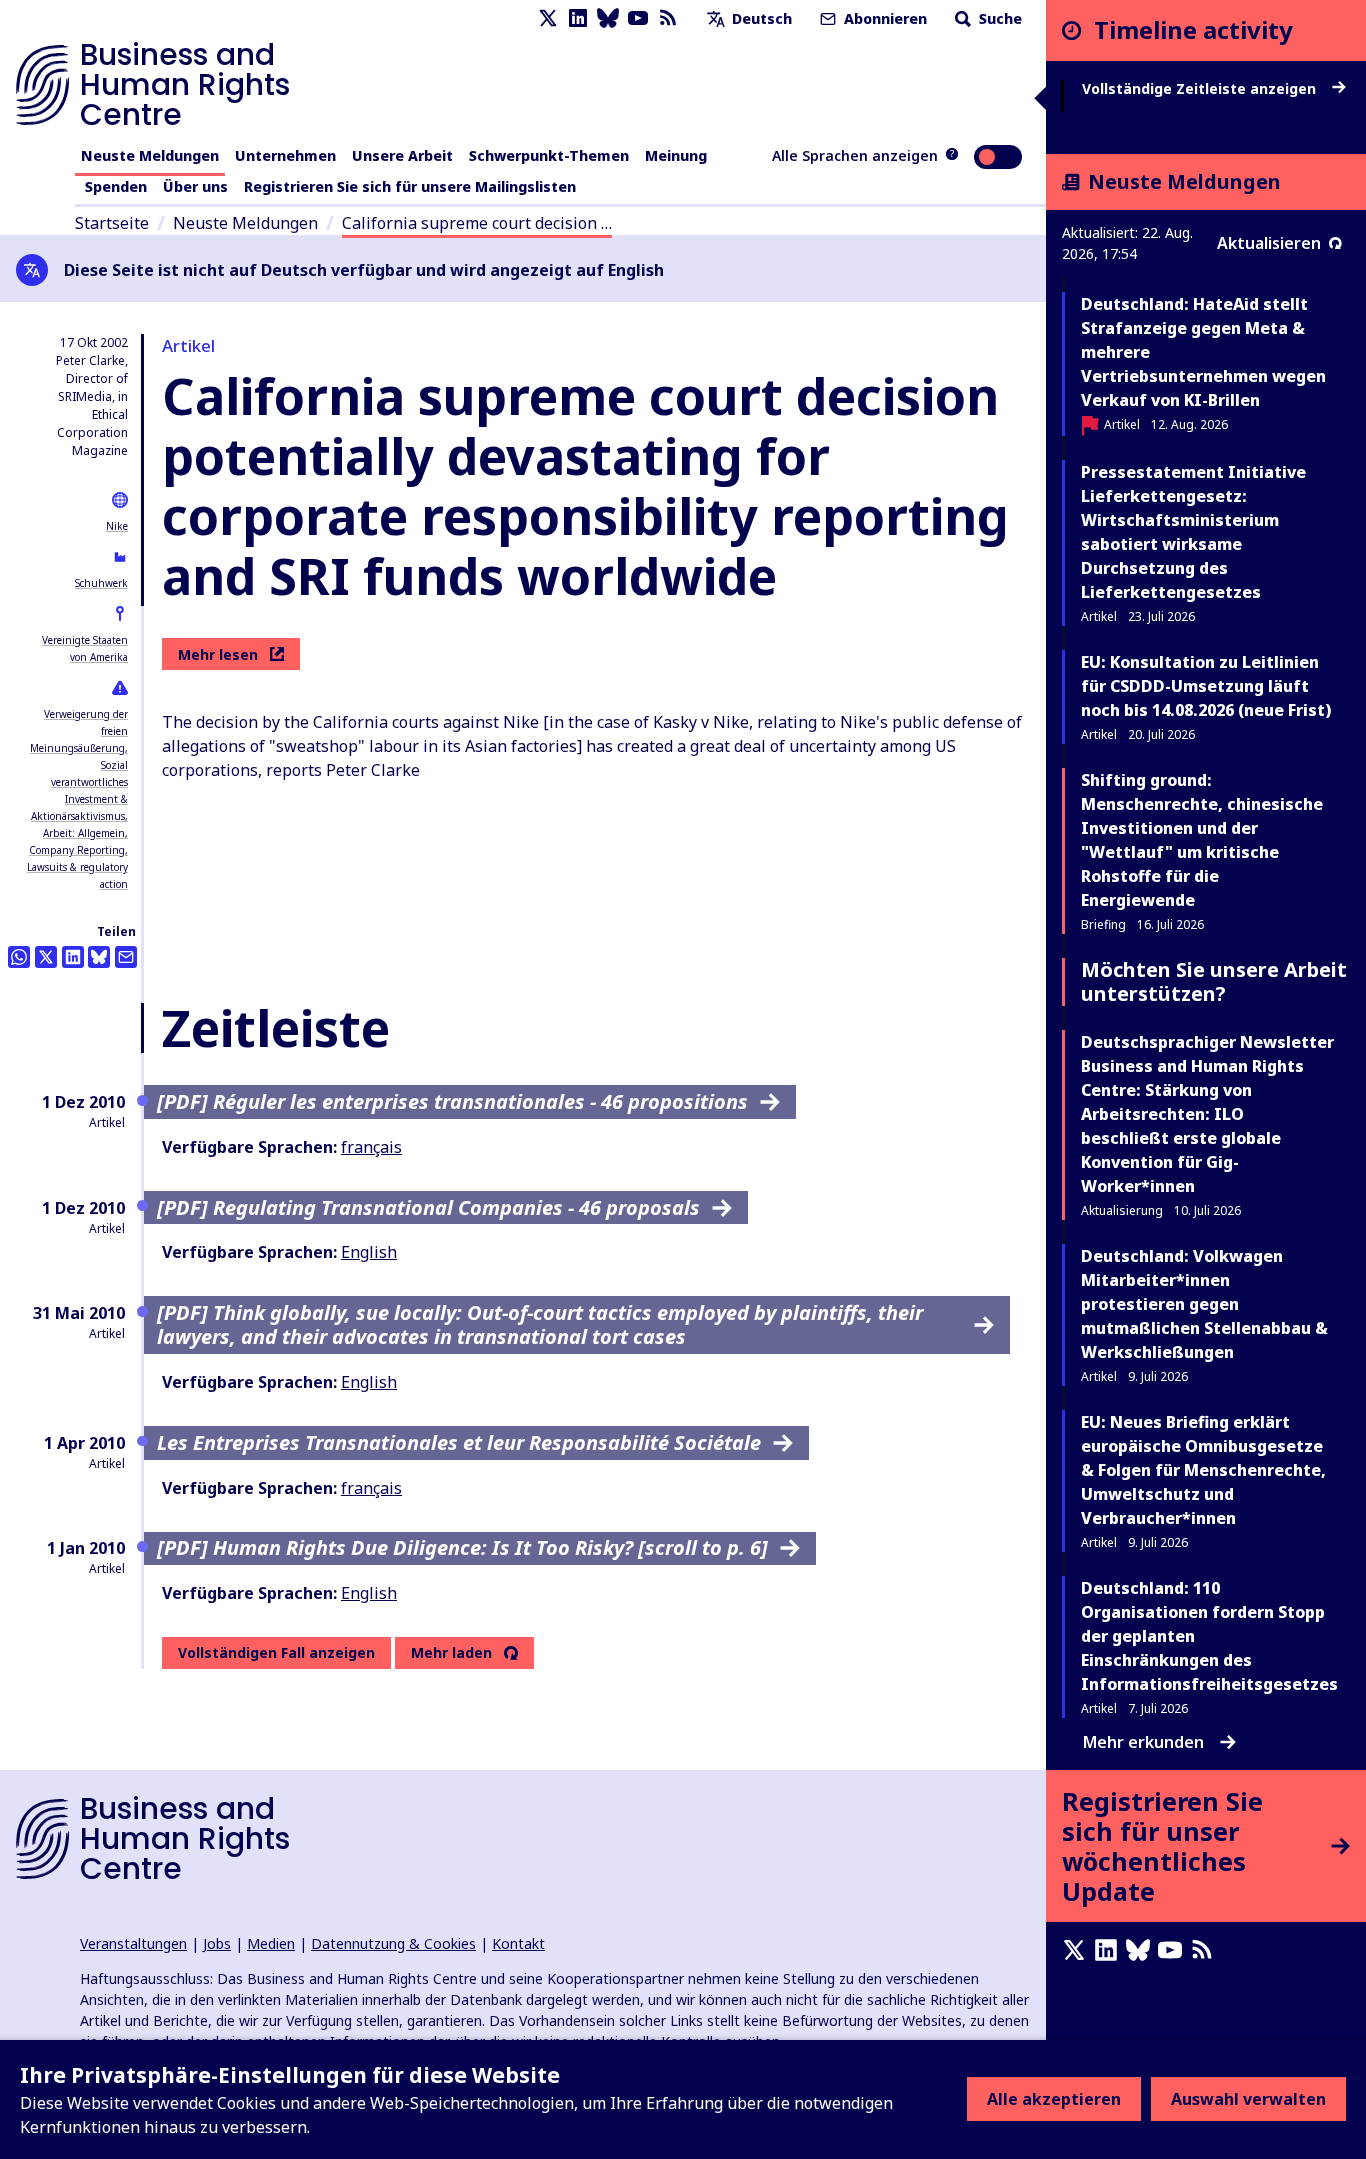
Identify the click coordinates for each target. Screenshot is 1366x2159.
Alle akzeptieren (1054, 2099)
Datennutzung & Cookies (393, 1943)
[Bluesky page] (608, 18)
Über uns (195, 186)
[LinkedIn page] (578, 18)
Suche (998, 18)
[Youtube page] (638, 18)
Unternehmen (285, 155)
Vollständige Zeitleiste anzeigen (1201, 89)
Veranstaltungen (133, 1943)
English (369, 1252)
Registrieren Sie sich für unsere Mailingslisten (410, 186)
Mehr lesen (218, 654)
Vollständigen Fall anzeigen (276, 1652)
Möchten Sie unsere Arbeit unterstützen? (1214, 981)
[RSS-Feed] (668, 18)
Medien (271, 1943)
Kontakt (518, 1943)
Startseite (112, 223)
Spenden (116, 186)
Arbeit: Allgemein (84, 833)
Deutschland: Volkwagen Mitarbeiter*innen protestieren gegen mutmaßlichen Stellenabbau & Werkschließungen (1204, 1304)
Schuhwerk (101, 583)
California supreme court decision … (477, 223)
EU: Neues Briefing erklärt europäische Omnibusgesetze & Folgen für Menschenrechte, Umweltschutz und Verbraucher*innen (1203, 1470)
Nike (117, 526)
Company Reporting (77, 850)
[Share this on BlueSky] (99, 957)
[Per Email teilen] (126, 957)
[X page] (548, 18)
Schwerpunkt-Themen (549, 155)
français (371, 1147)
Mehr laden (451, 1653)
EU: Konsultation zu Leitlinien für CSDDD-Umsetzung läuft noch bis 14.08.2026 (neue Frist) (1206, 686)
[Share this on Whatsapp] (19, 957)
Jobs (217, 1943)
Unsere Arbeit (402, 155)
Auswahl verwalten (1248, 2099)
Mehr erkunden (1143, 1742)
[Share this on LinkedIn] (73, 957)
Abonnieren (883, 18)
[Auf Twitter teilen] (46, 957)
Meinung (676, 155)
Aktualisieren (1269, 243)
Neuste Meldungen (150, 155)
